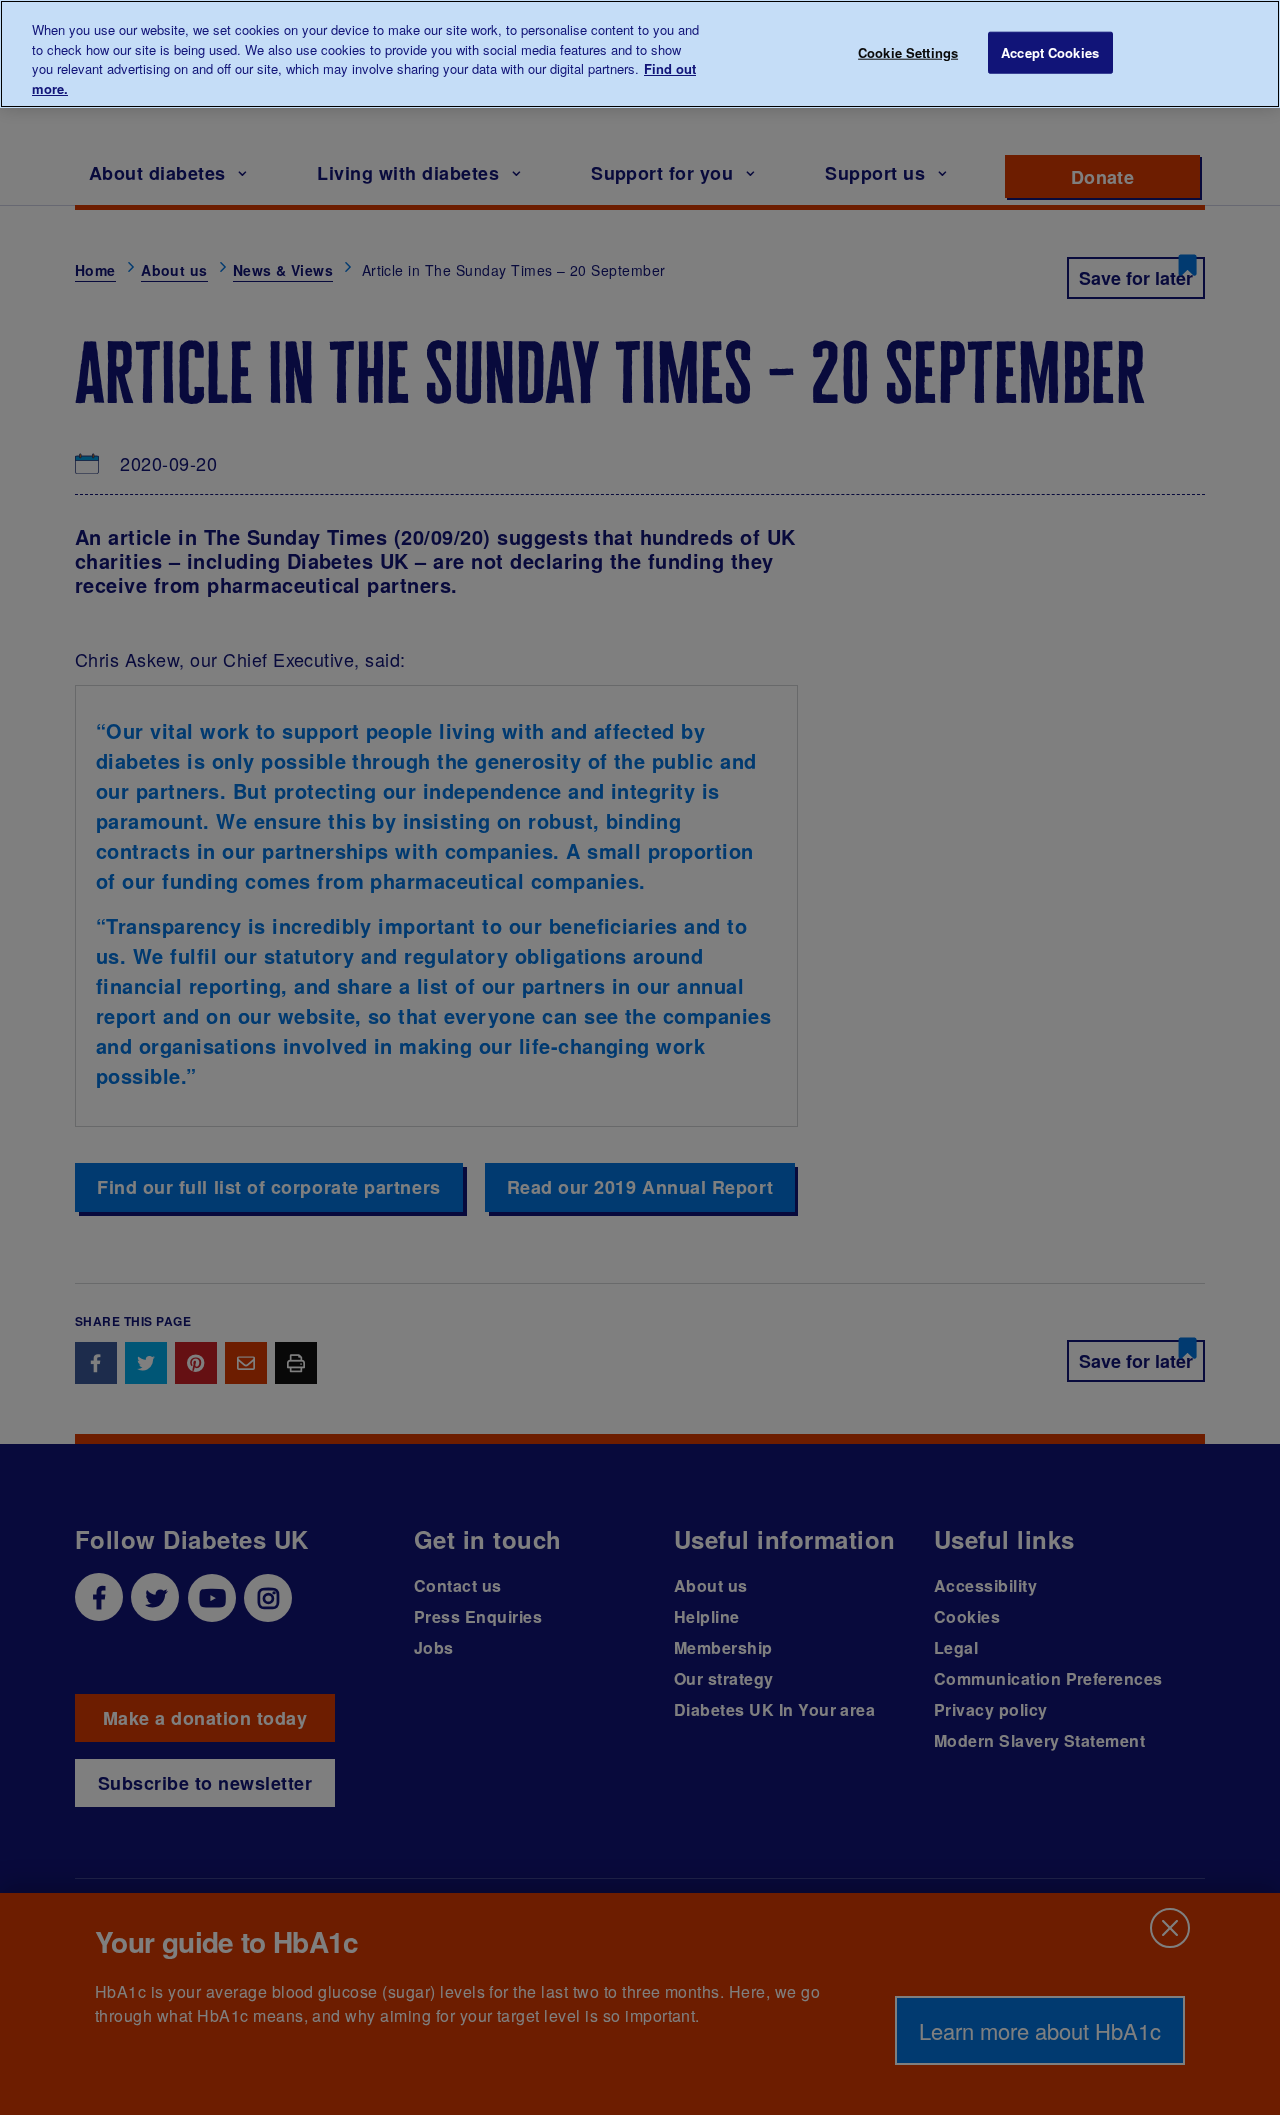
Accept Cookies (1050, 52)
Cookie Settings (908, 52)
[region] (640, 54)
